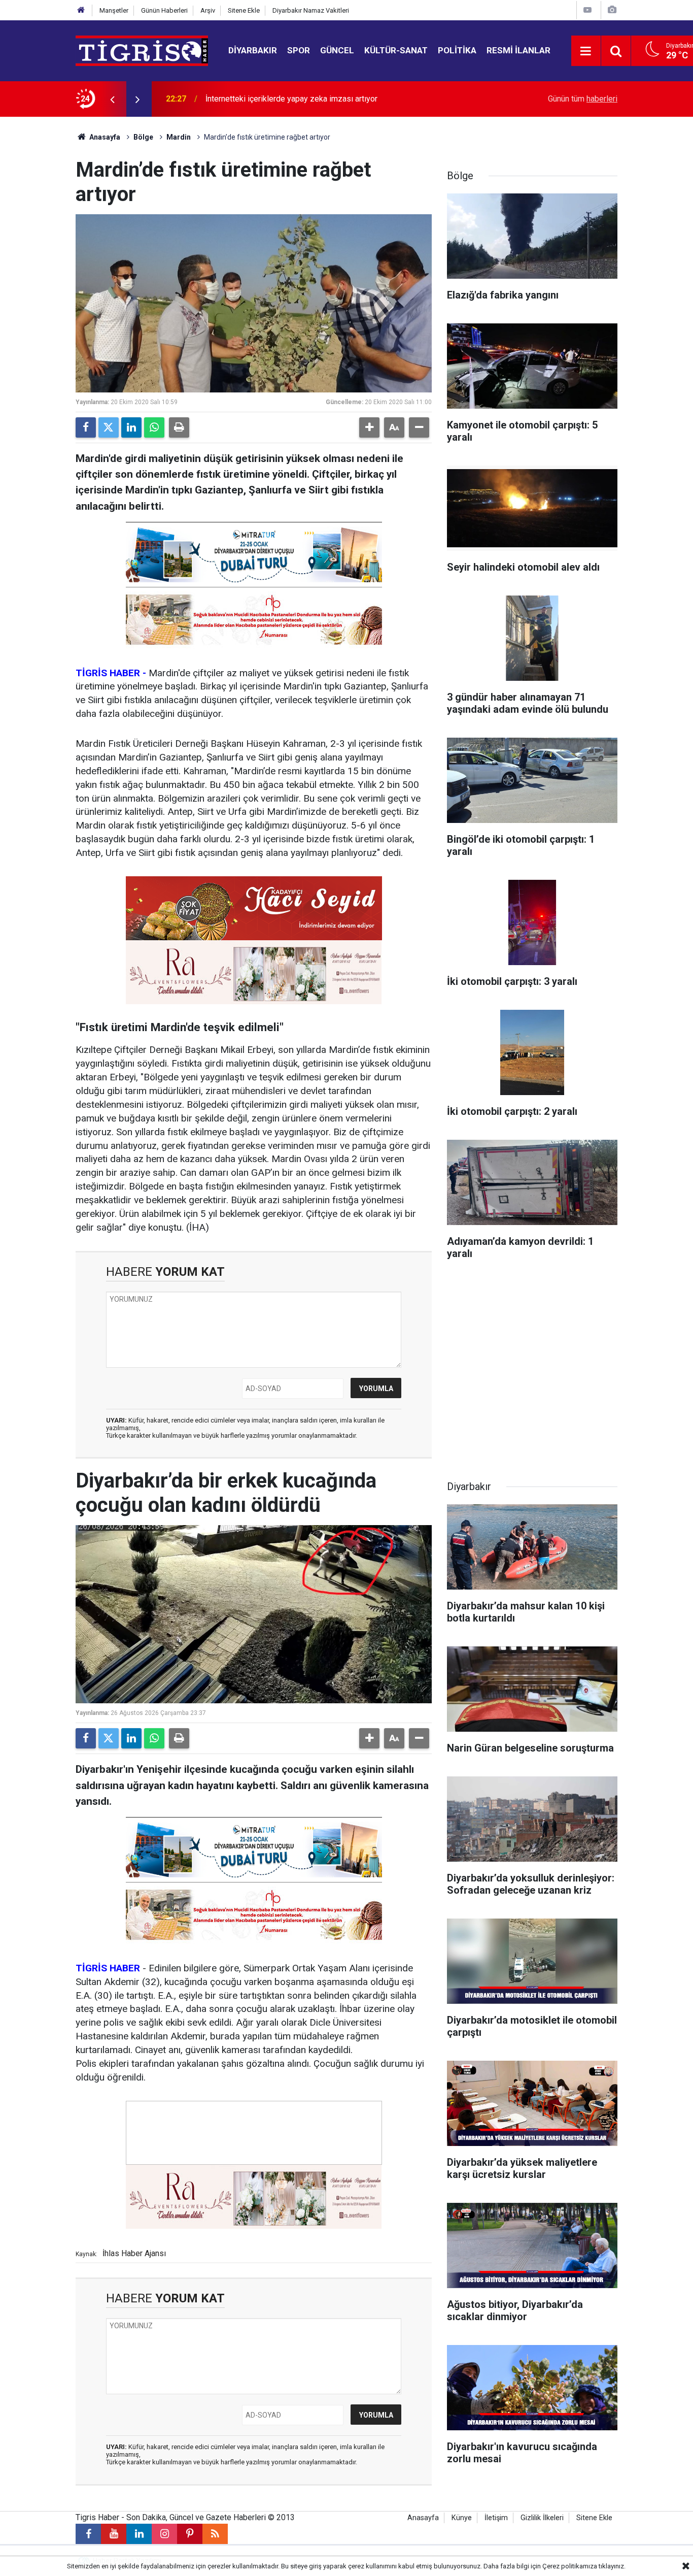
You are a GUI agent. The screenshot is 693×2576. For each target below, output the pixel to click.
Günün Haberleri (164, 10)
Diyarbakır (253, 50)
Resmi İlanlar (518, 50)
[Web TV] (587, 10)
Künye (462, 2518)
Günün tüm (583, 99)
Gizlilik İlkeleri (542, 2518)
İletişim (496, 2518)
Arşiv (208, 10)
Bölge (143, 137)
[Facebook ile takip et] (88, 2534)
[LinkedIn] (131, 427)
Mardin (179, 137)
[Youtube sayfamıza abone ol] (114, 2534)
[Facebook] (86, 427)
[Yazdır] (179, 427)
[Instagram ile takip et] (164, 2534)
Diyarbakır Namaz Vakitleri (311, 10)
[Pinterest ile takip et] (190, 2534)
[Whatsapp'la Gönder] (154, 427)
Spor (299, 50)
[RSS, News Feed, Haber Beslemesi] (215, 2534)
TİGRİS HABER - (111, 673)
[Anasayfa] (81, 10)
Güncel (337, 50)
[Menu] (586, 51)
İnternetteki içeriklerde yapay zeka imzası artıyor (291, 99)
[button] (369, 427)
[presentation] (112, 99)
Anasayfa (104, 137)
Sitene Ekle (244, 10)
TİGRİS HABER (108, 1968)
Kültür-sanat (396, 50)
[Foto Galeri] (612, 10)
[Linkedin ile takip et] (139, 2534)
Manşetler (114, 10)
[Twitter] (109, 427)
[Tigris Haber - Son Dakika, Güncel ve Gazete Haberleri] (142, 50)
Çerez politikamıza (570, 2566)
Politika (457, 50)
